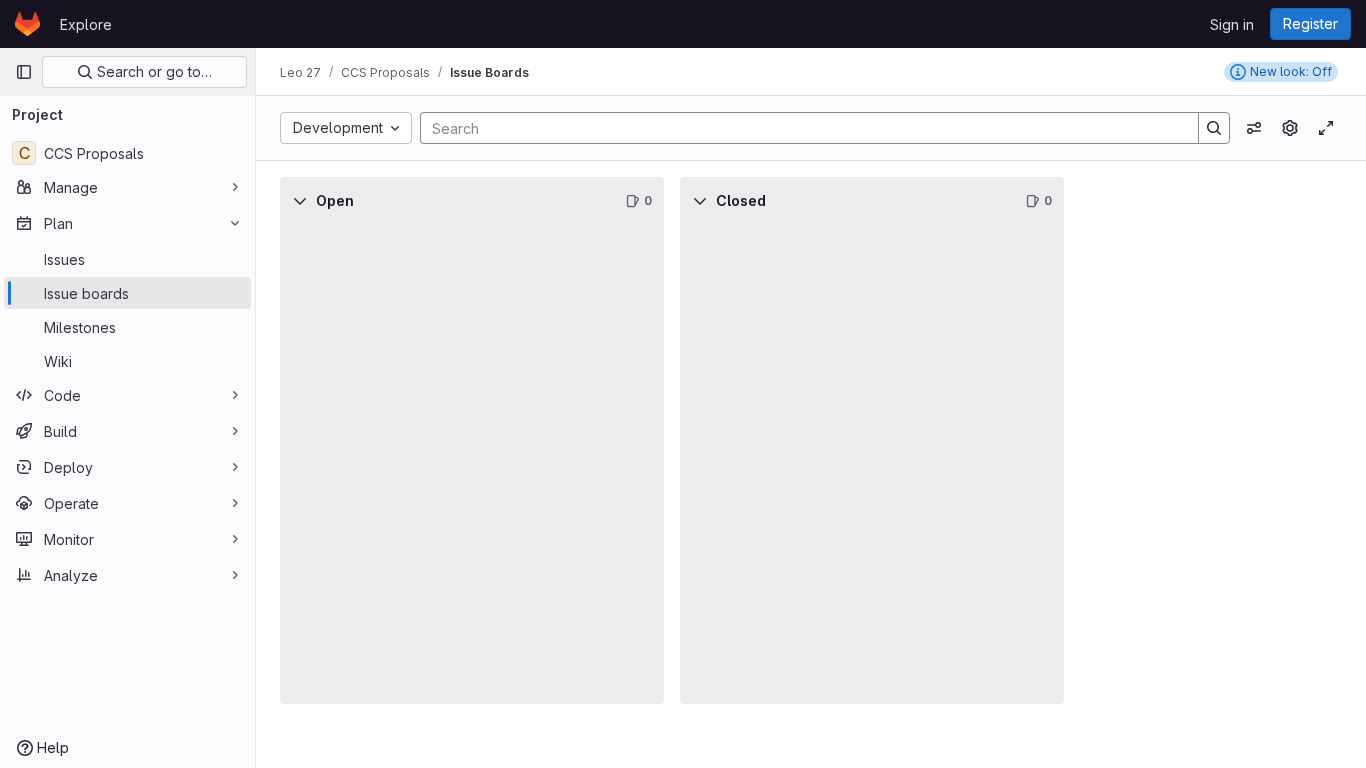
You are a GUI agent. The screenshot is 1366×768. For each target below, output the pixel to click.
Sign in (1232, 24)
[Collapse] (300, 201)
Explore (86, 24)
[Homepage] (27, 24)
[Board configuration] (1290, 128)
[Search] (1214, 128)
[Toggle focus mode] (1326, 128)
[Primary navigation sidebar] (24, 72)
